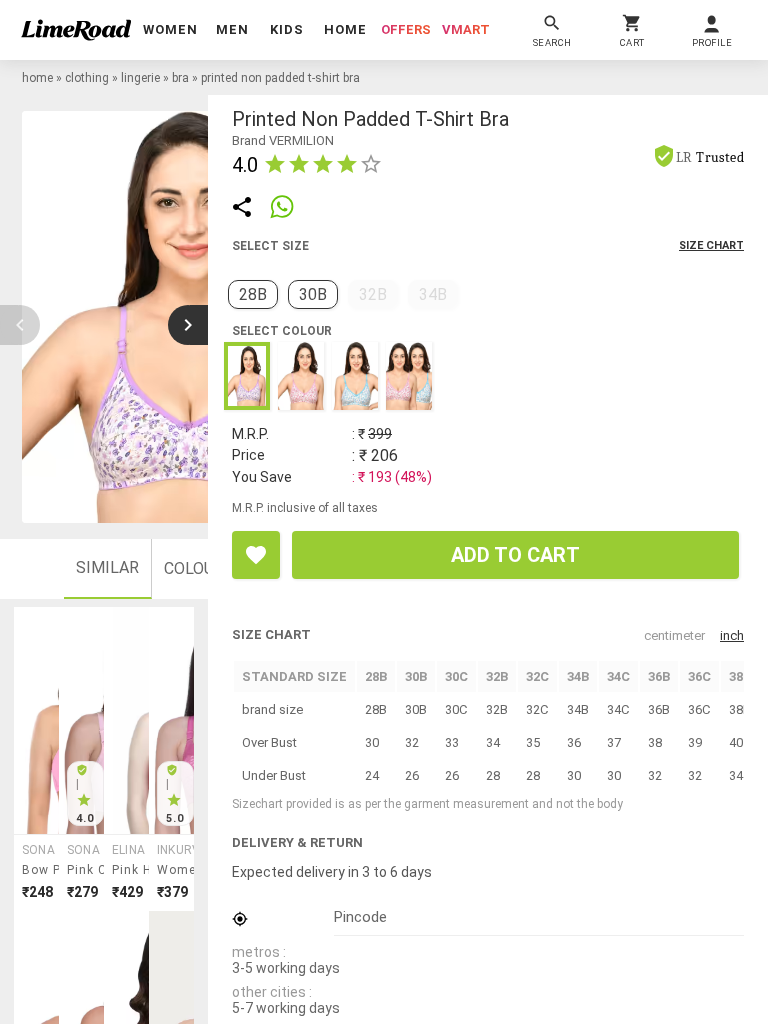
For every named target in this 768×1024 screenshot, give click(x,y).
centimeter (674, 635)
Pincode (360, 917)
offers (406, 29)
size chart (711, 245)
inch (732, 635)
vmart (466, 29)
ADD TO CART (515, 555)
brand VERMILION (283, 140)
